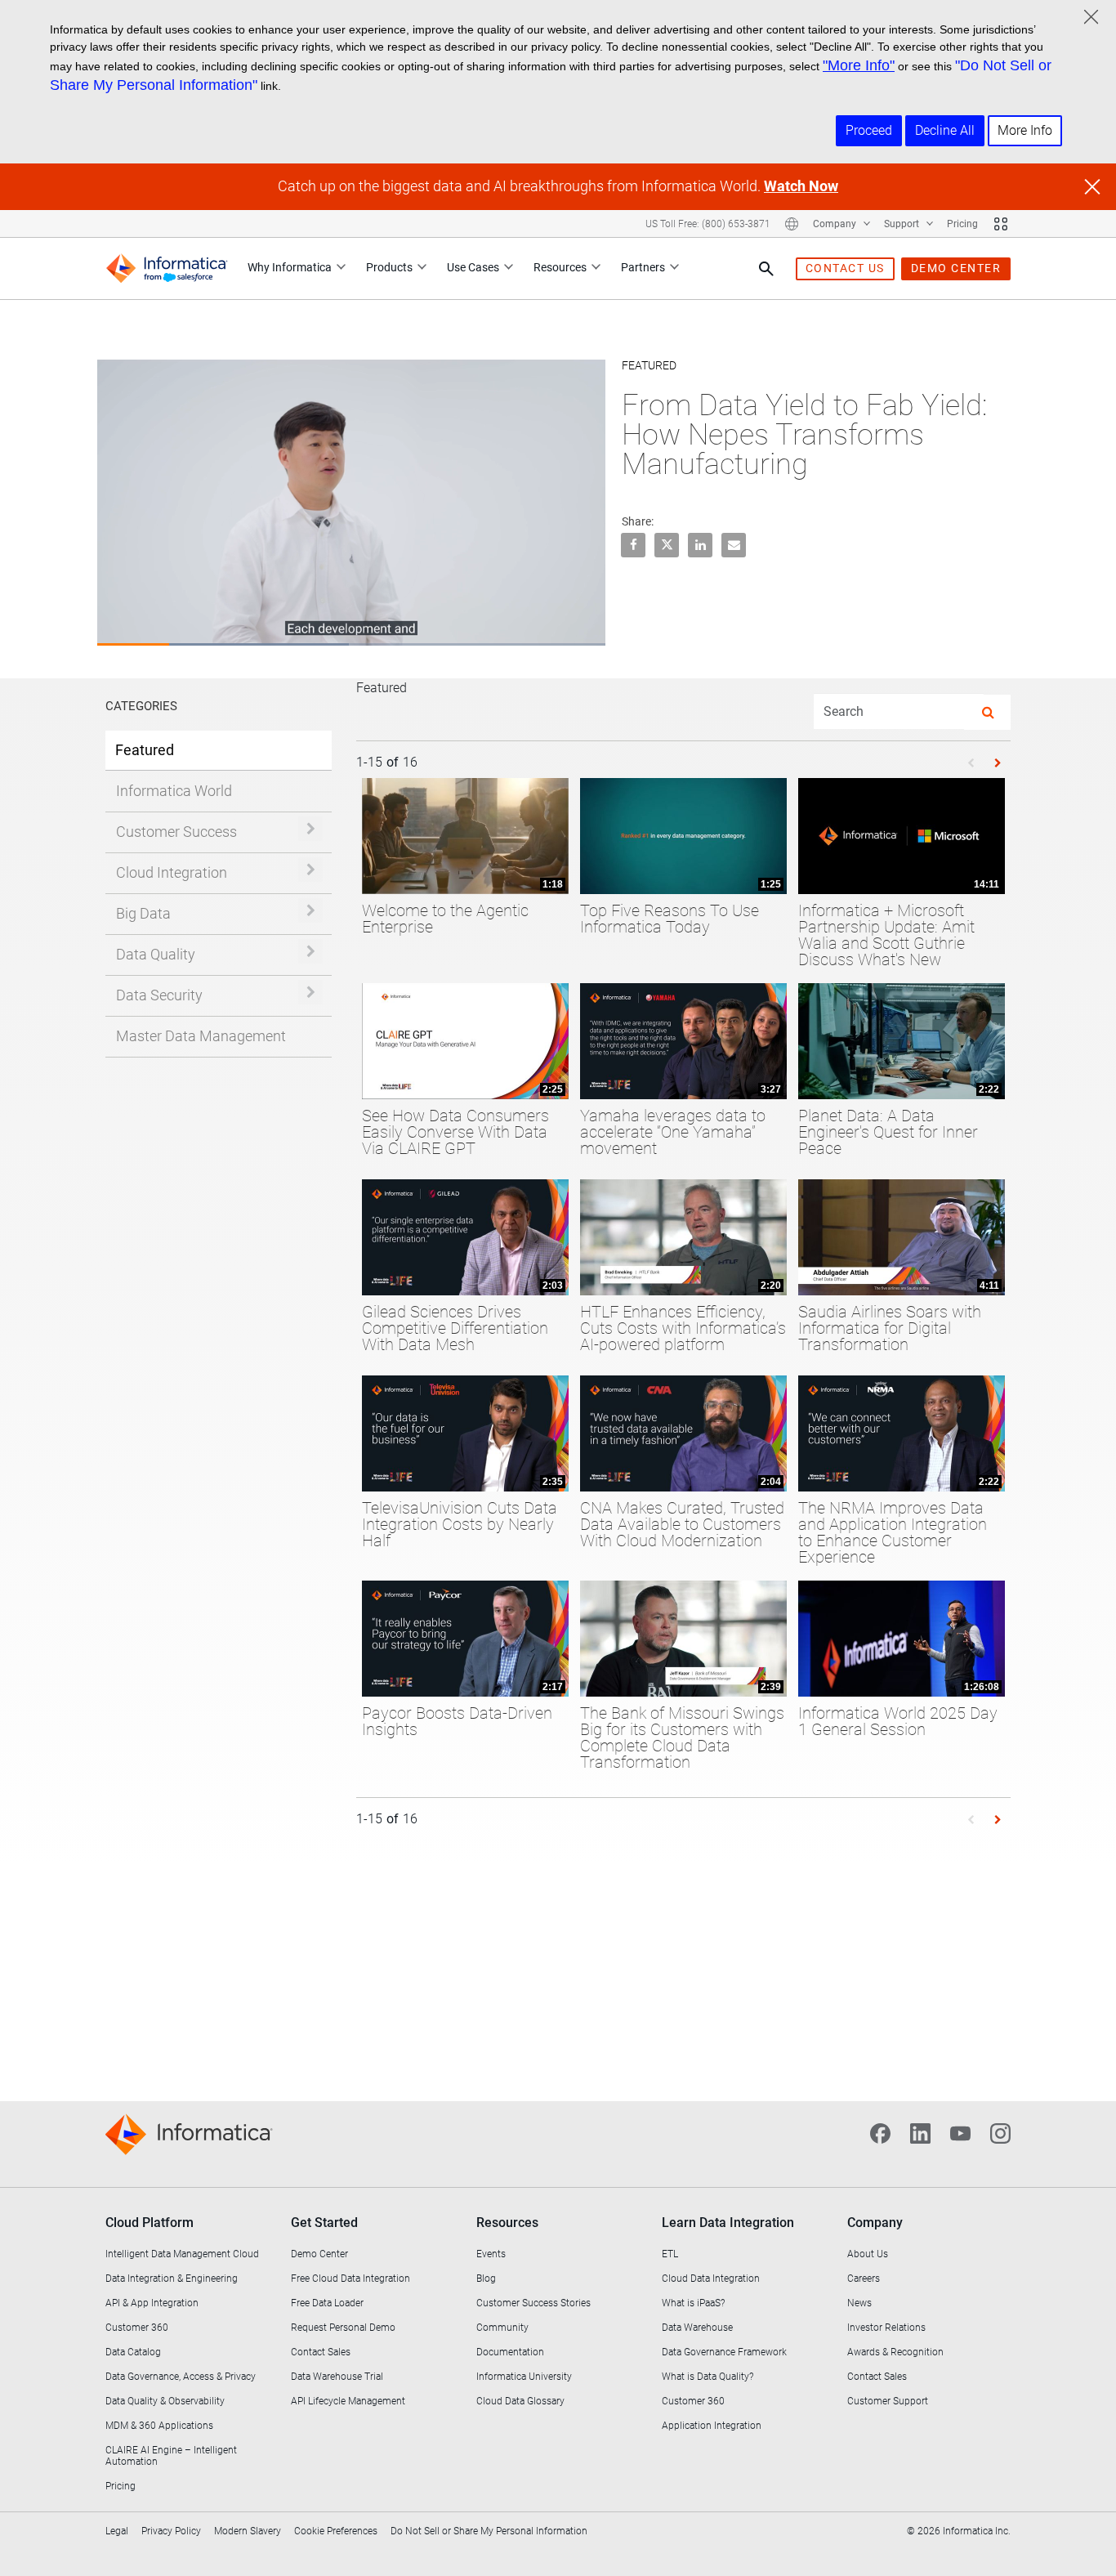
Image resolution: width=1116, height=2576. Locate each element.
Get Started (324, 2223)
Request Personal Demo (343, 2328)
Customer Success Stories (533, 2303)
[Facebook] (880, 2132)
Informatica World (174, 791)
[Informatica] (167, 268)
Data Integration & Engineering (172, 2279)
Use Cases (473, 267)
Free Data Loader (327, 2303)
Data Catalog (133, 2352)
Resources (560, 267)
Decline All (945, 130)
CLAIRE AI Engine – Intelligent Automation (171, 2456)
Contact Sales (321, 2352)
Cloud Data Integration (711, 2279)
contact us (845, 268)
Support (903, 224)
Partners (643, 267)
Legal (117, 2531)
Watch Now (801, 186)
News (859, 2303)
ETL (670, 2254)
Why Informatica (290, 267)
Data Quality (156, 954)
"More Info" (859, 65)
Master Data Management (201, 1036)
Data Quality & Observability (165, 2401)
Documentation (510, 2352)
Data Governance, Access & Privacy (181, 2377)
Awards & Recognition (895, 2352)
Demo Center (319, 2254)
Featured (145, 750)
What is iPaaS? (693, 2303)
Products (389, 267)
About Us (868, 2254)
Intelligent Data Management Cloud (182, 2254)
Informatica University (524, 2377)
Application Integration (712, 2426)
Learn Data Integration (728, 2223)
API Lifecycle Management (348, 2401)
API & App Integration (152, 2303)
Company (836, 224)
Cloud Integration (172, 872)
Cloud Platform (150, 2223)
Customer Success (176, 832)
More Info (1025, 130)
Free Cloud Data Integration (350, 2279)
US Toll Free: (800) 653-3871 (708, 224)
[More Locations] (792, 224)
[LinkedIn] (920, 2132)
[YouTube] (960, 2132)
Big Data (143, 913)
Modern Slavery (248, 2531)
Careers (864, 2279)
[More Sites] (1001, 224)
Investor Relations (886, 2328)
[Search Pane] (766, 269)
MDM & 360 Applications (159, 2426)
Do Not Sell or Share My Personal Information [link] (489, 2531)
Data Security (159, 995)
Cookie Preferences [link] (336, 2531)
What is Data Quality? (708, 2377)
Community (502, 2328)
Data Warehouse (697, 2328)
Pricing (962, 224)
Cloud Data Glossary (520, 2401)
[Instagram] (1000, 2132)
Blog (486, 2279)
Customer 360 (137, 2328)
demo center (956, 268)
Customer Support (888, 2401)
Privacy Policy (171, 2531)
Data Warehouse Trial (337, 2377)
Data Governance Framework (724, 2352)
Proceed (869, 130)
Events (491, 2254)
